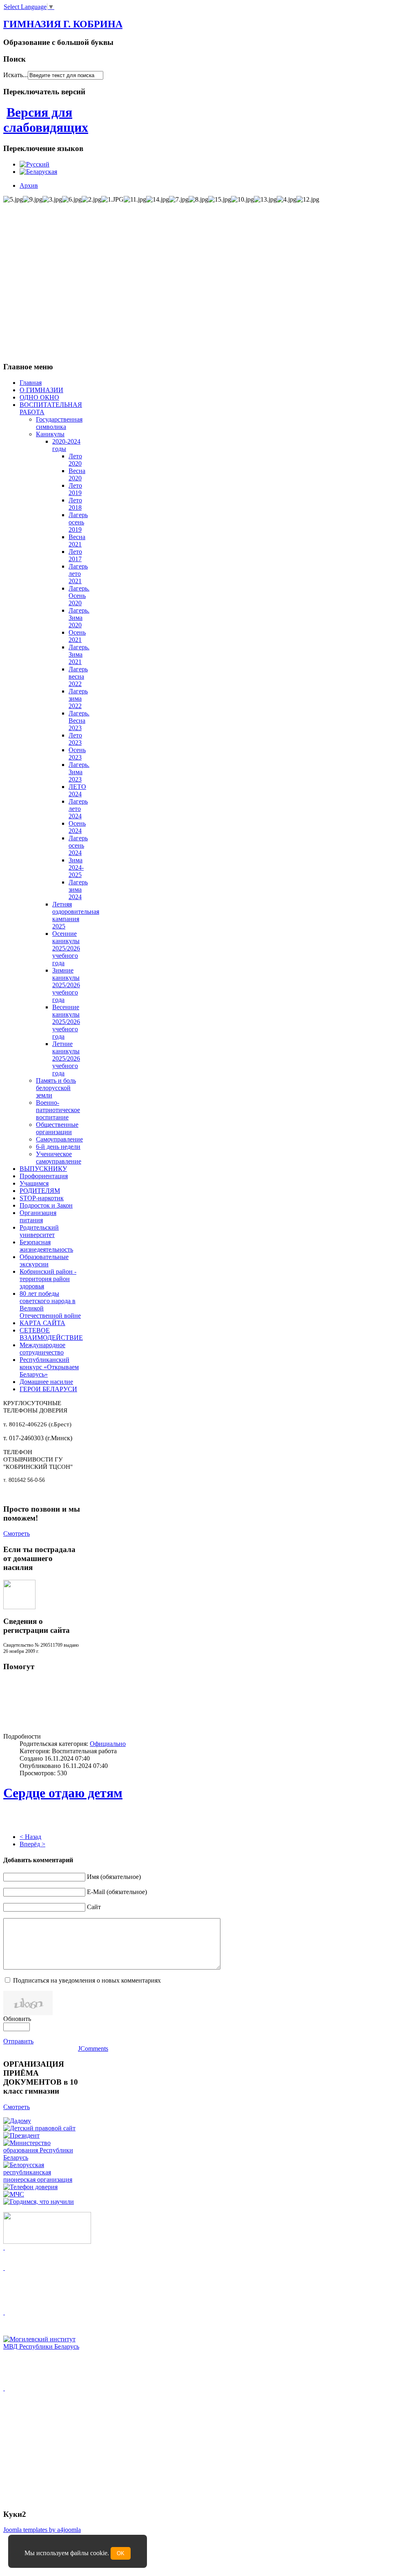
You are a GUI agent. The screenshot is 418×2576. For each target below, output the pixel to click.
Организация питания (38, 1216)
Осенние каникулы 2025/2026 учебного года (66, 948)
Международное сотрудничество (42, 1349)
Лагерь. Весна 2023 (79, 721)
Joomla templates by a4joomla (42, 2530)
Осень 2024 (77, 827)
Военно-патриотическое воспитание (58, 1110)
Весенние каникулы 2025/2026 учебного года (66, 1022)
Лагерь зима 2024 (78, 889)
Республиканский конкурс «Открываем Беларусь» (49, 1367)
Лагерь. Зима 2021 (79, 654)
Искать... (16, 75)
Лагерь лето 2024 (78, 809)
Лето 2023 (75, 739)
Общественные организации (57, 1128)
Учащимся (34, 1183)
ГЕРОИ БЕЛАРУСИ (48, 1389)
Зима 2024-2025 (76, 867)
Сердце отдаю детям (63, 1793)
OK (121, 2553)
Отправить (18, 2041)
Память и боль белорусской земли (56, 1088)
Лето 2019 (75, 489)
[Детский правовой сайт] (39, 2128)
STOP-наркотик (42, 1198)
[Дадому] (17, 2121)
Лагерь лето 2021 (78, 574)
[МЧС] (14, 2194)
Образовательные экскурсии (44, 1260)
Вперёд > (32, 1844)
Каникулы (50, 434)
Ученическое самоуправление (59, 1158)
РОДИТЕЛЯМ (40, 1191)
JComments (93, 2049)
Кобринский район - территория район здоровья (48, 1279)
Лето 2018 (75, 504)
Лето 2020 (75, 460)
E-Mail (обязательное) (117, 1892)
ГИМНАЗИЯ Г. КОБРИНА (63, 24)
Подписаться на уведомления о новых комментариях (87, 1980)
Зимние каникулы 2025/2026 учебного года (66, 985)
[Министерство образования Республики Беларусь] (42, 2157)
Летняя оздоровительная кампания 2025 (76, 915)
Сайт (94, 1907)
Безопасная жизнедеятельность (46, 1246)
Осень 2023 (77, 754)
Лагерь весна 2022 (78, 676)
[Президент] (21, 2135)
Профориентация (44, 1176)
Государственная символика (59, 423)
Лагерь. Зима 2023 (79, 772)
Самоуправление (59, 1139)
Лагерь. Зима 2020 (79, 618)
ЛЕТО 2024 (77, 790)
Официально (108, 1744)
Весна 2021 (77, 541)
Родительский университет (39, 1231)
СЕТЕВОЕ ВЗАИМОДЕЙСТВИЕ (51, 1334)
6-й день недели (58, 1147)
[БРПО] (42, 2180)
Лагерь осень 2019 (78, 522)
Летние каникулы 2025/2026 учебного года (66, 1058)
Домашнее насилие (46, 1382)
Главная (31, 383)
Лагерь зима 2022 (78, 698)
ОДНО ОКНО (39, 397)
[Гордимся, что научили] (39, 2202)
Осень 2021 (77, 636)
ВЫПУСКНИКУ (43, 1169)
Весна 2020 (77, 474)
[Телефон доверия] (30, 2187)
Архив (29, 185)
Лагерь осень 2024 (78, 845)
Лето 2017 (75, 555)
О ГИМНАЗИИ (41, 390)
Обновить (17, 2019)
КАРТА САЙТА (42, 1323)
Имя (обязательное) (114, 1877)
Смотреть (17, 1533)
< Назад (30, 1837)
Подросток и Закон (46, 1205)
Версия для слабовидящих (46, 120)
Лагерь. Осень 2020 (79, 596)
